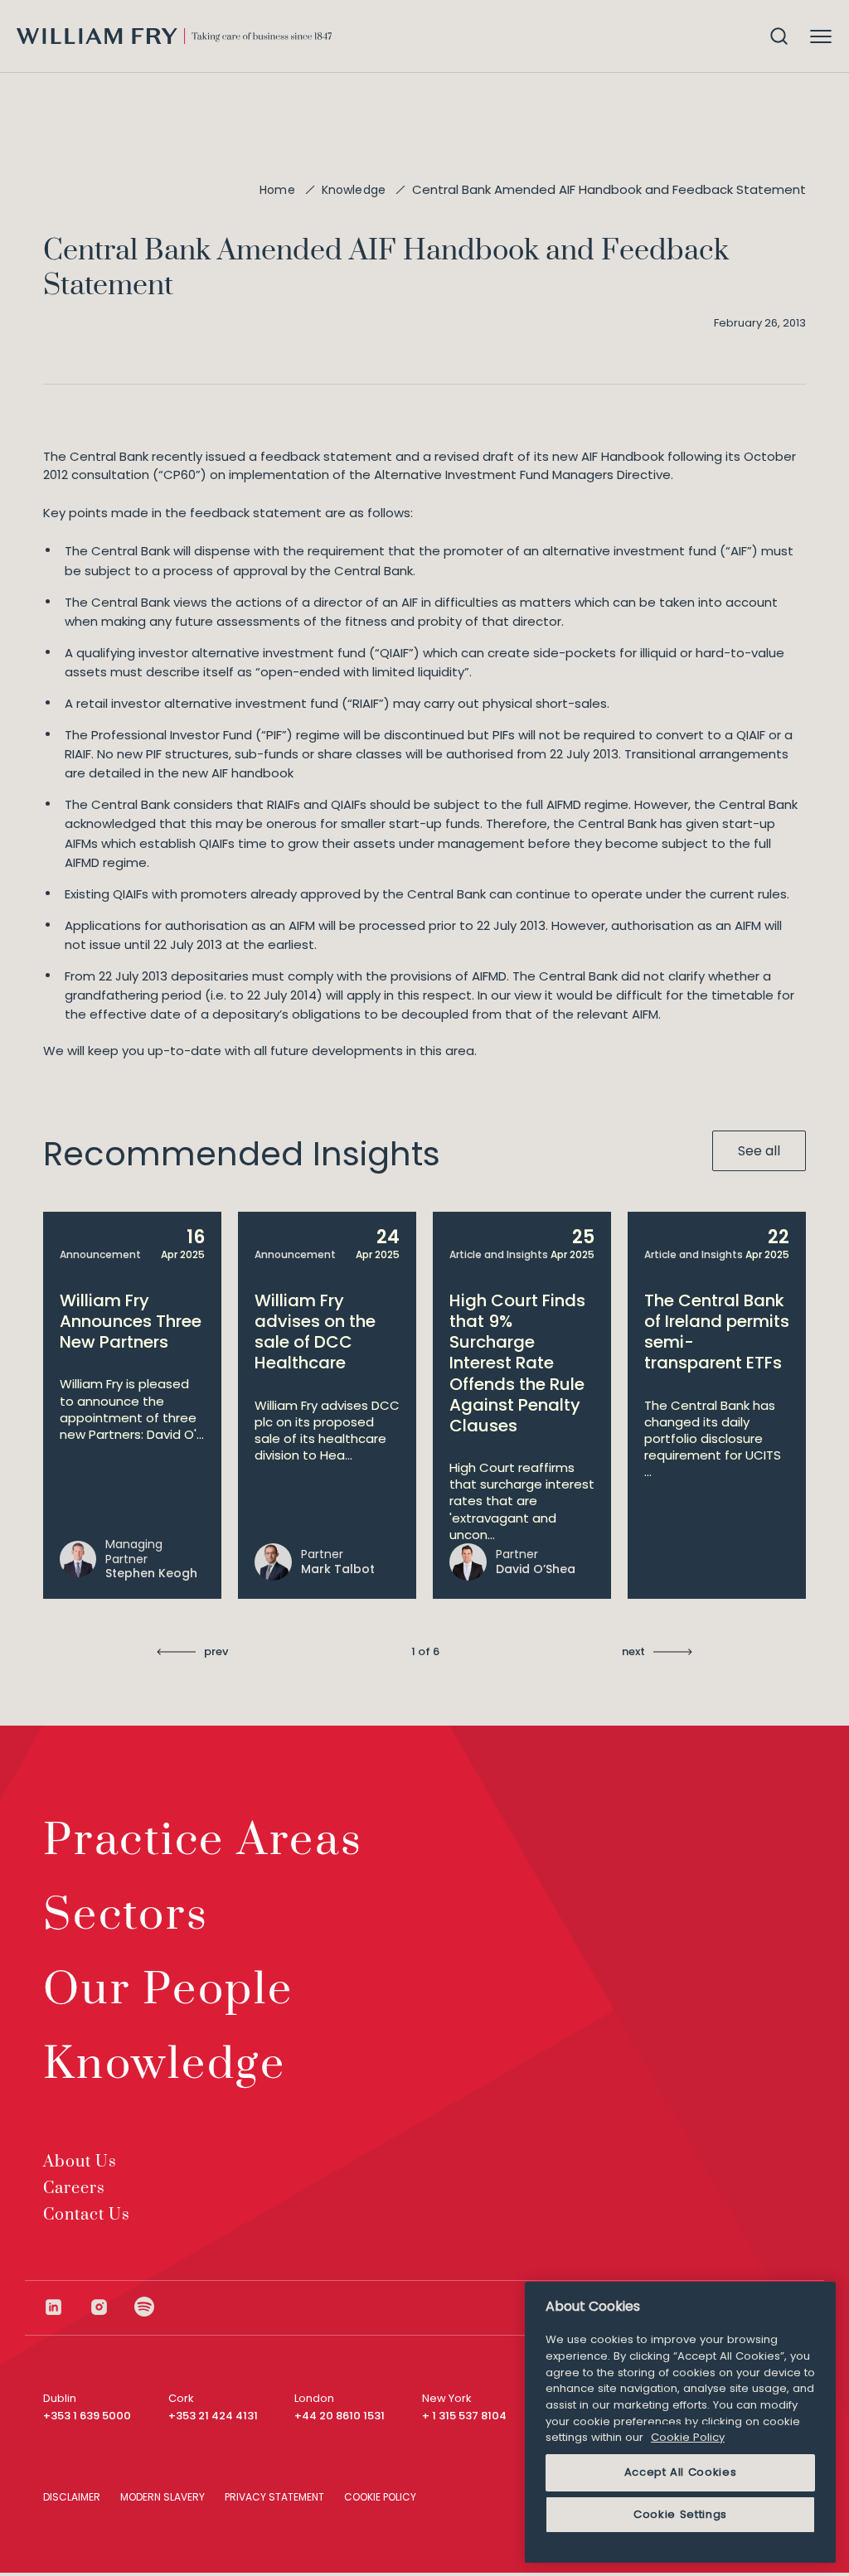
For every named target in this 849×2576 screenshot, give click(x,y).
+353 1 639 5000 (87, 2416)
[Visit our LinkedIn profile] (66, 2307)
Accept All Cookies (681, 2472)
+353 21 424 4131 (213, 2416)
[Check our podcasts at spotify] (145, 2307)
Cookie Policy (688, 2437)
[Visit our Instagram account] (112, 2307)
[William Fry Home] (174, 36)
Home (277, 190)
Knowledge (354, 190)
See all (759, 1151)
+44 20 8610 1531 (340, 2416)
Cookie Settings (680, 2514)
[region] (680, 2422)
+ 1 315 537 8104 (464, 2416)
